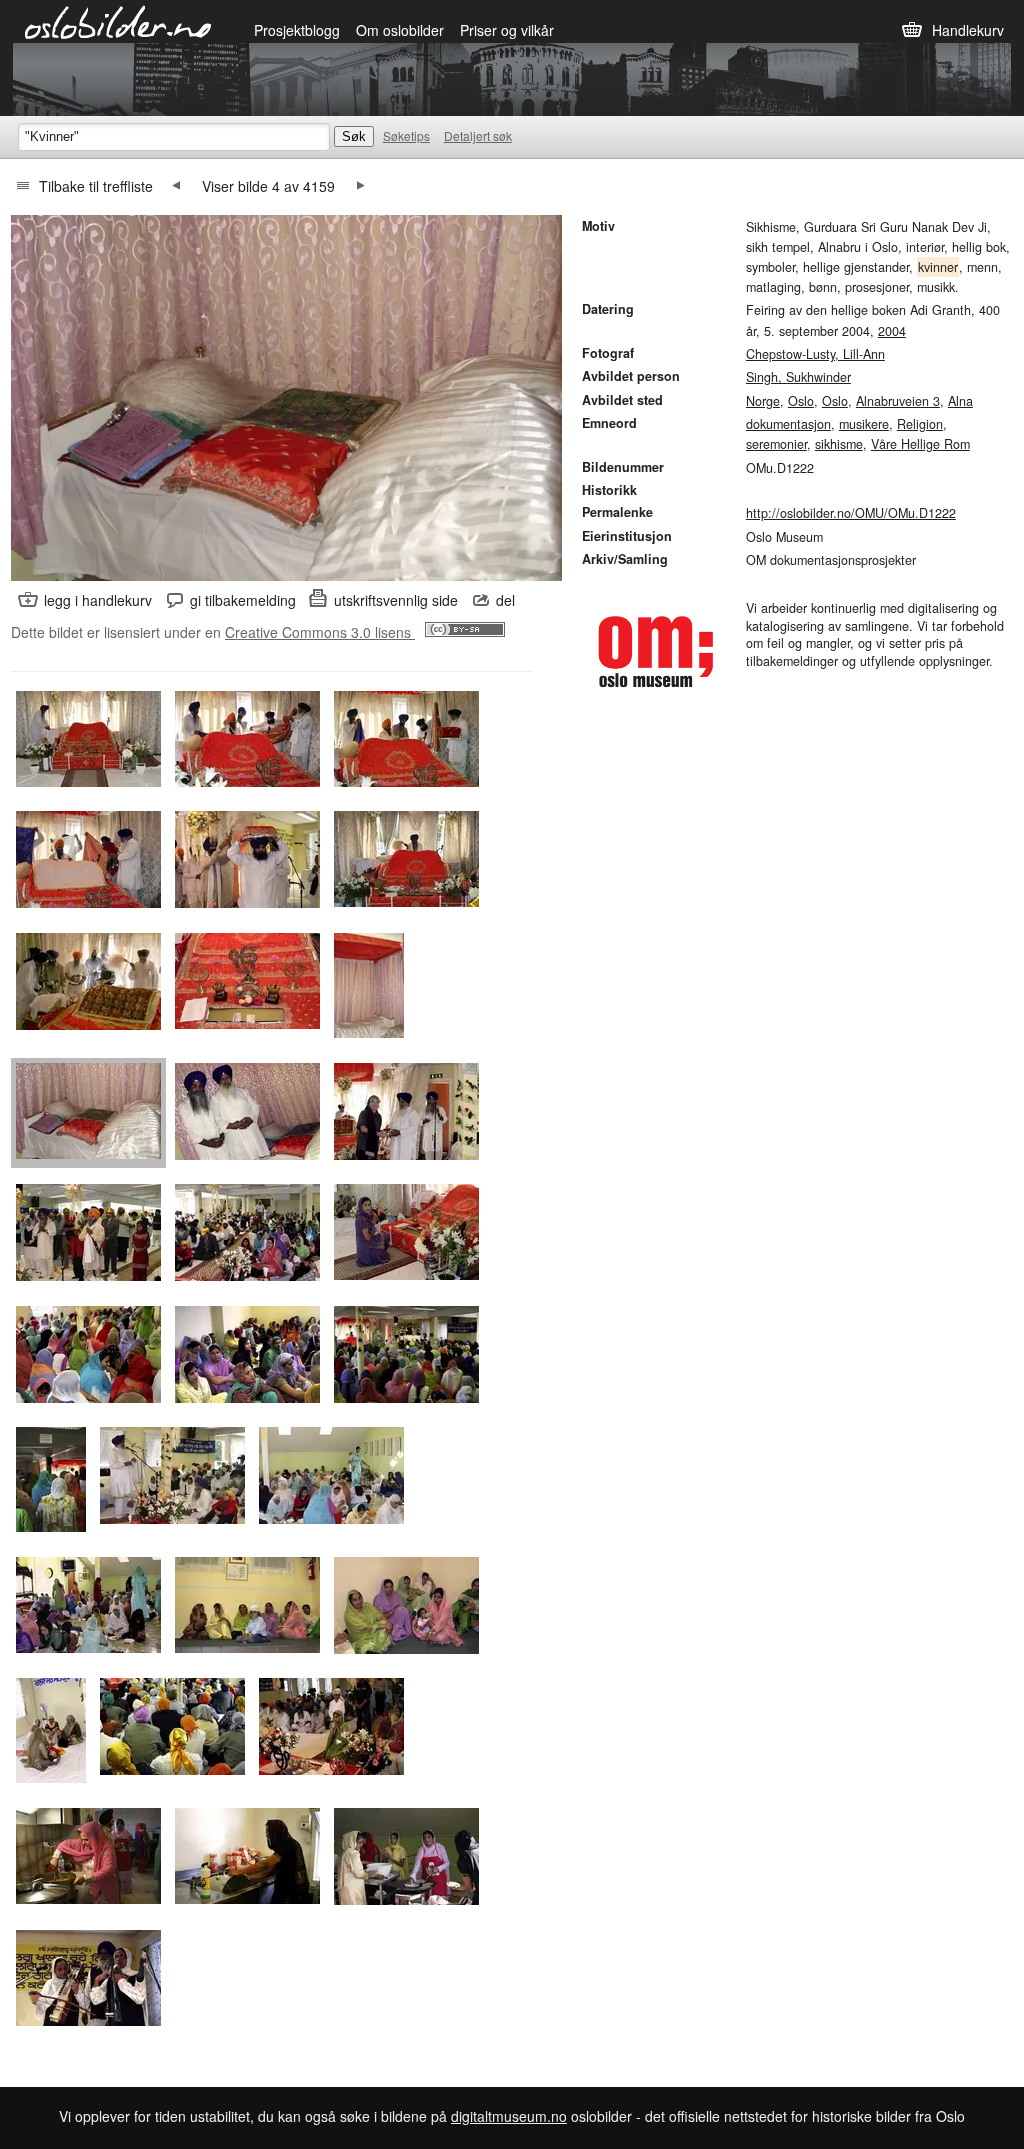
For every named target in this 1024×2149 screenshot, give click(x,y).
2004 (892, 331)
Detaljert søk (478, 135)
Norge (763, 401)
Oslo (801, 401)
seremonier (776, 444)
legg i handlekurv (98, 600)
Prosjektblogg (297, 30)
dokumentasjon (788, 424)
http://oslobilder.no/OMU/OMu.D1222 (851, 513)
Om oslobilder (400, 30)
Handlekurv (968, 30)
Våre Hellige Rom (920, 444)
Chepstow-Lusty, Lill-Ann (815, 354)
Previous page (176, 186)
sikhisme (839, 444)
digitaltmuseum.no (509, 2116)
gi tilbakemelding (243, 600)
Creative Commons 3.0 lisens (320, 632)
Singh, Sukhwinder (798, 377)
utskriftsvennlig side (396, 600)
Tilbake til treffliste (96, 186)
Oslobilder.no (118, 21)
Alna (960, 401)
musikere (864, 424)
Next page (361, 186)
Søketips (406, 135)
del (505, 600)
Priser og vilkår (507, 30)
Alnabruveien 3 (898, 401)
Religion (920, 424)
